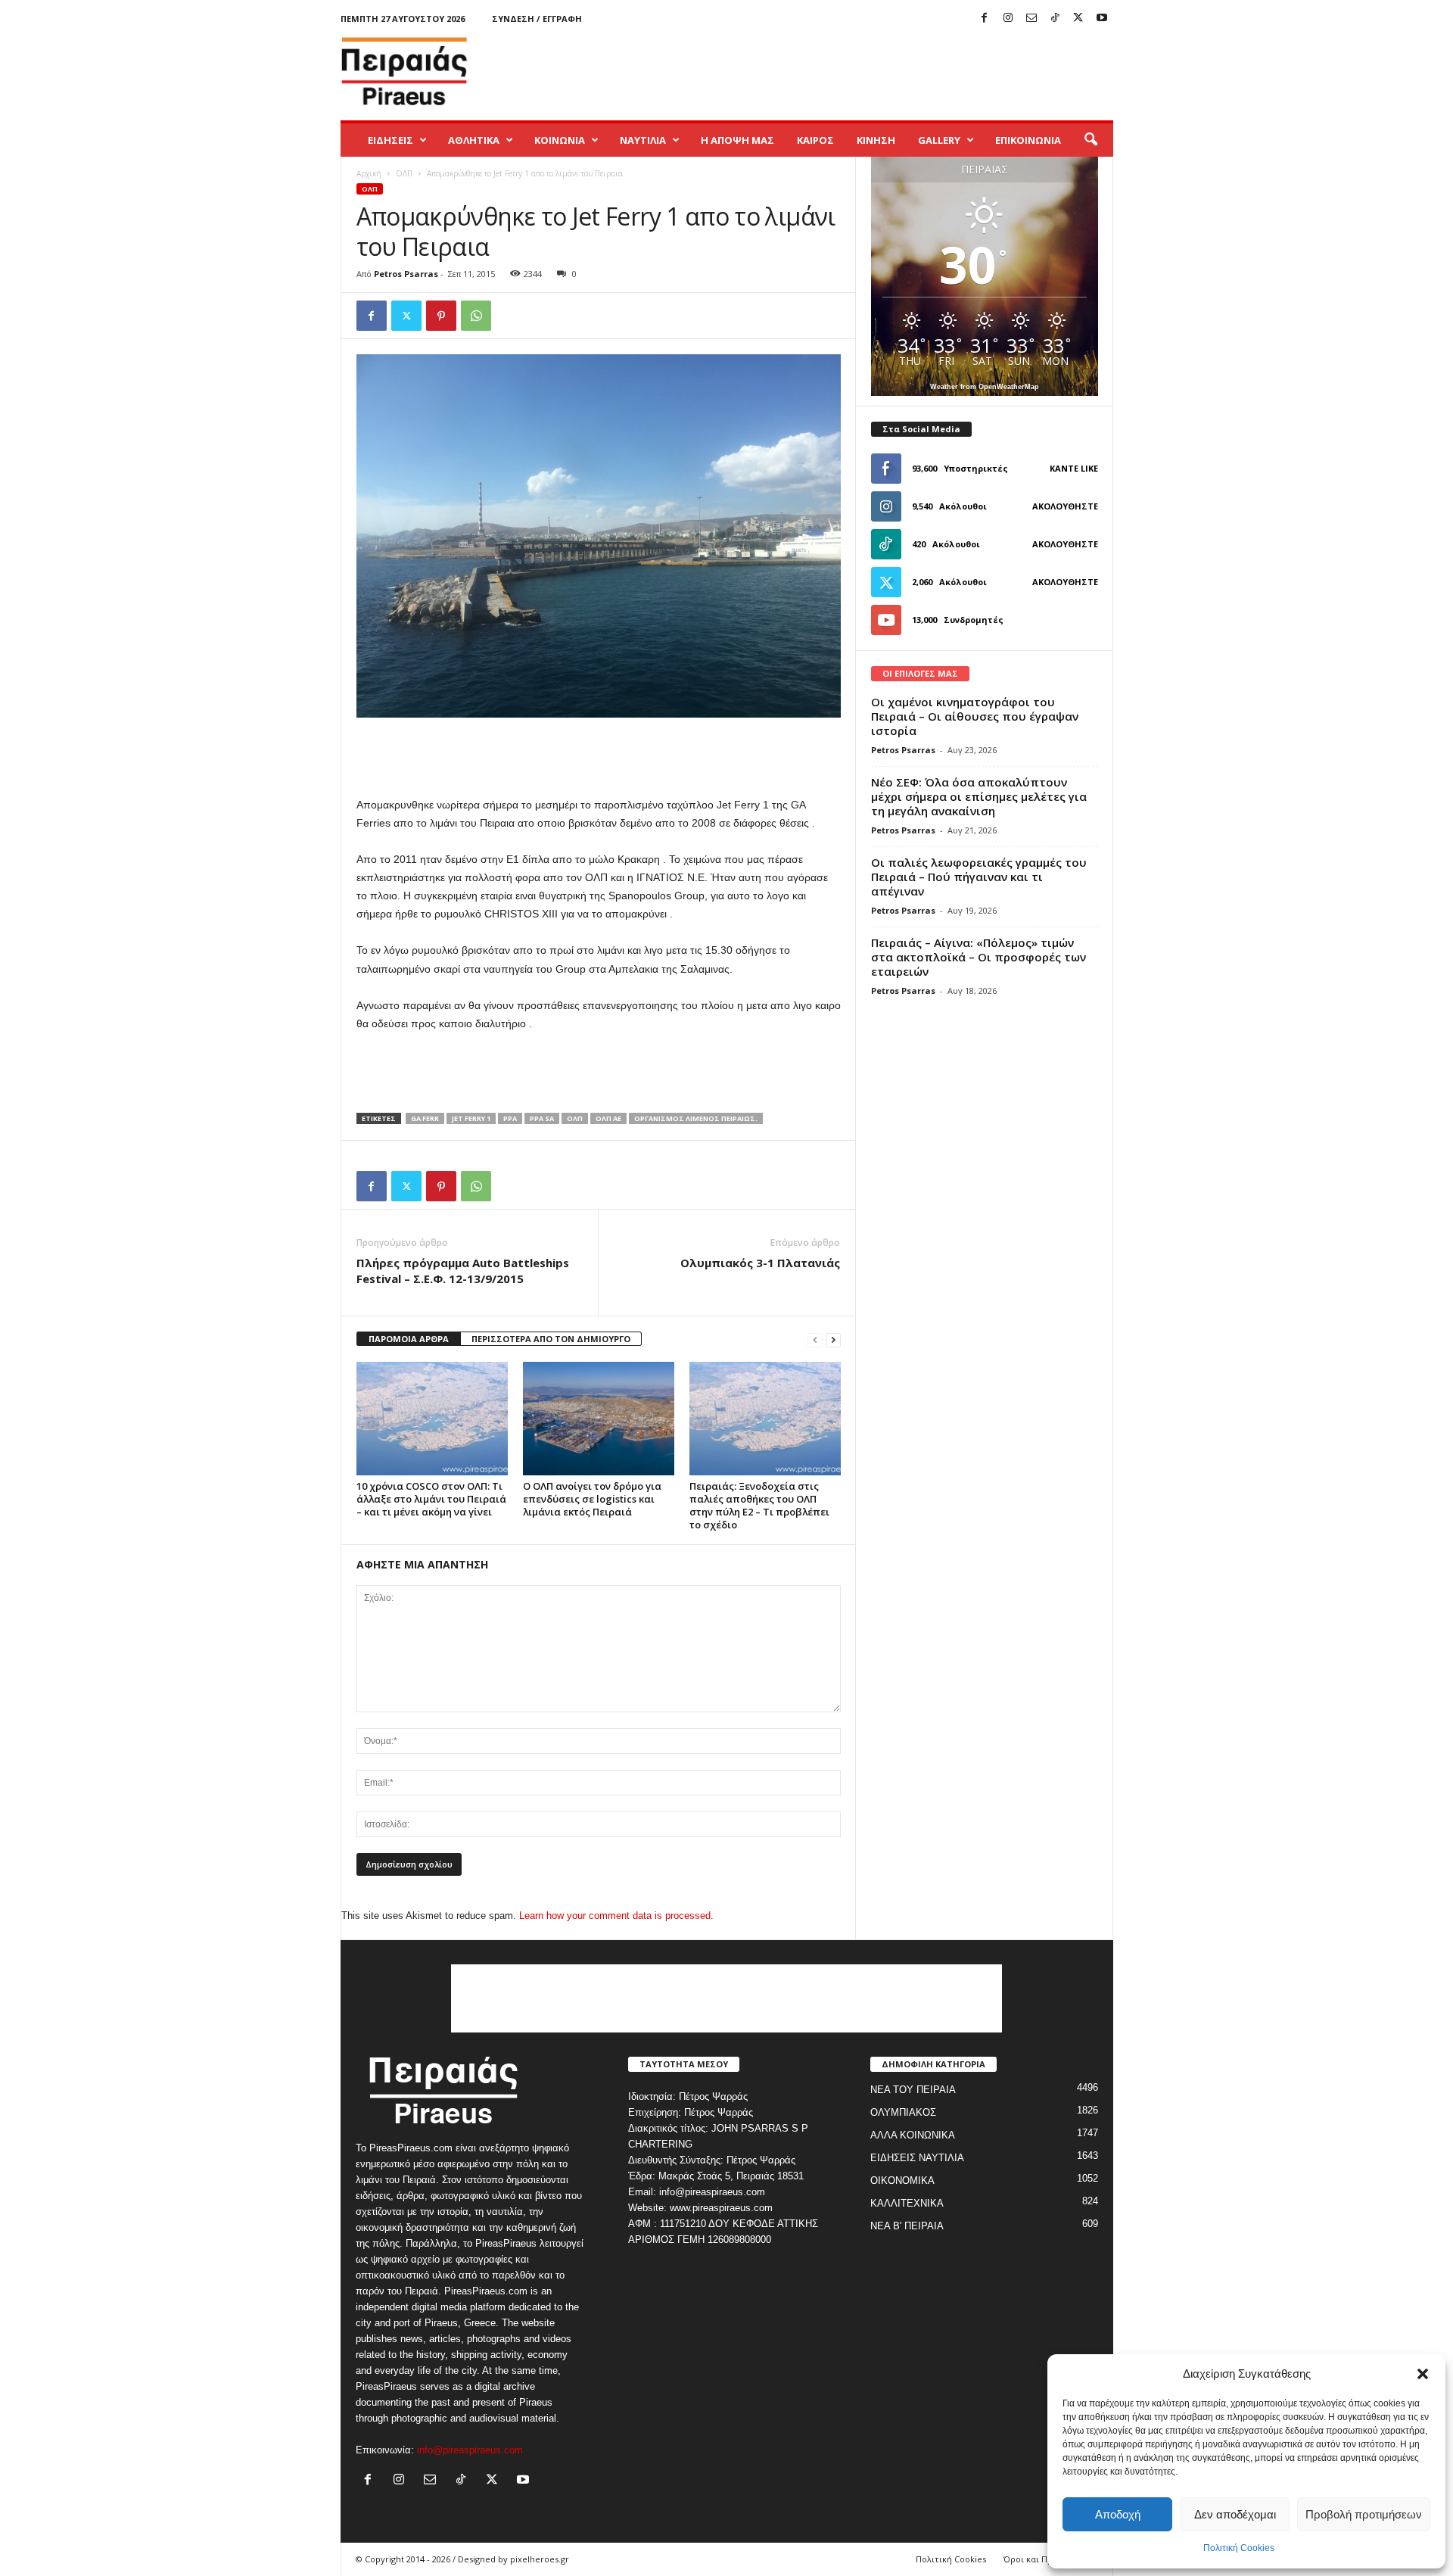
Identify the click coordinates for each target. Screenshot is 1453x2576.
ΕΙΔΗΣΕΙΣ (390, 140)
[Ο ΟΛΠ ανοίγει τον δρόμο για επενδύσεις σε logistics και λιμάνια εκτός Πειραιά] (599, 1419)
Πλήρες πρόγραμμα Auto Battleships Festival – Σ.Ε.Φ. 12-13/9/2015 (463, 1271)
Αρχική (369, 173)
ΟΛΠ (404, 173)
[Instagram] (1008, 19)
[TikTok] (1055, 19)
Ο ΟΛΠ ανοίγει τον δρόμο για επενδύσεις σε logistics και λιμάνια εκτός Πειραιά (592, 1499)
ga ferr (425, 1118)
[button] (1423, 2374)
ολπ (575, 1118)
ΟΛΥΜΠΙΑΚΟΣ (903, 2112)
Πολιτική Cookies (1239, 2548)
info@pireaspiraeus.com (470, 2450)
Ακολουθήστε (1065, 506)
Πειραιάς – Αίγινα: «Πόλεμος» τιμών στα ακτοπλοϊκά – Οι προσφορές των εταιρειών (979, 957)
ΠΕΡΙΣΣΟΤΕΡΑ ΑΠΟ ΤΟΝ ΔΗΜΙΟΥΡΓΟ (551, 1339)
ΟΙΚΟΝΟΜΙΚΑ (902, 2180)
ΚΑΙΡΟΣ (815, 140)
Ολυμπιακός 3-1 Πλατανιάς (760, 1263)
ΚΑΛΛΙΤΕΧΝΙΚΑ (907, 2203)
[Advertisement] (838, 71)
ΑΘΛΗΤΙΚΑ (474, 140)
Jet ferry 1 (471, 1118)
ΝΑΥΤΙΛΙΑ (643, 140)
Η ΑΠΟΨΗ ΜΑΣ (737, 140)
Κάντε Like (1074, 468)
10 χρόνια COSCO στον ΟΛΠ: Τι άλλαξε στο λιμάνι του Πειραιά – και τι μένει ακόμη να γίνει (431, 1499)
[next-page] (833, 1339)
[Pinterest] (441, 316)
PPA (510, 1118)
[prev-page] (815, 1339)
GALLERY (939, 140)
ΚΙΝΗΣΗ (876, 140)
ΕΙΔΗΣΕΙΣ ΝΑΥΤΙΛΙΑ (917, 2158)
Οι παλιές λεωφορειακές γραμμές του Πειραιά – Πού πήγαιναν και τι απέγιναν (979, 877)
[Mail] (1031, 19)
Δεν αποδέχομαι (1235, 2514)
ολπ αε (608, 1118)
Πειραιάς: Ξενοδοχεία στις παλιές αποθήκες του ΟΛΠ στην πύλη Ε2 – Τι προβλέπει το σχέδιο (759, 1505)
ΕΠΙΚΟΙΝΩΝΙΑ (1028, 140)
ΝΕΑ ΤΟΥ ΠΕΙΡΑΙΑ (913, 2090)
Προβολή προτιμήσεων (1364, 2514)
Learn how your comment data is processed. (616, 1916)
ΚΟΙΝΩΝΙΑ (560, 140)
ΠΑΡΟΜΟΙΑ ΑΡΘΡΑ (409, 1339)
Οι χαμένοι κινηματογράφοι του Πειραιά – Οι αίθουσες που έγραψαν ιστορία (975, 716)
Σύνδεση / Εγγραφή (537, 19)
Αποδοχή (1118, 2514)
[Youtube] (1102, 19)
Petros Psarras (406, 274)
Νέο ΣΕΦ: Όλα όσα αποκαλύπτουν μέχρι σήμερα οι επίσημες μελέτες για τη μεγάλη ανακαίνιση (979, 796)
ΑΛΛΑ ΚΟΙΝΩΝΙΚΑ (913, 2135)
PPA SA (542, 1118)
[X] (1078, 19)
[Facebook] (985, 19)
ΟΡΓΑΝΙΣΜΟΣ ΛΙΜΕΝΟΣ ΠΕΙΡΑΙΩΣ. (696, 1118)
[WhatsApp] (476, 316)
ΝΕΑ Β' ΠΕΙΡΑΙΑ (907, 2226)
